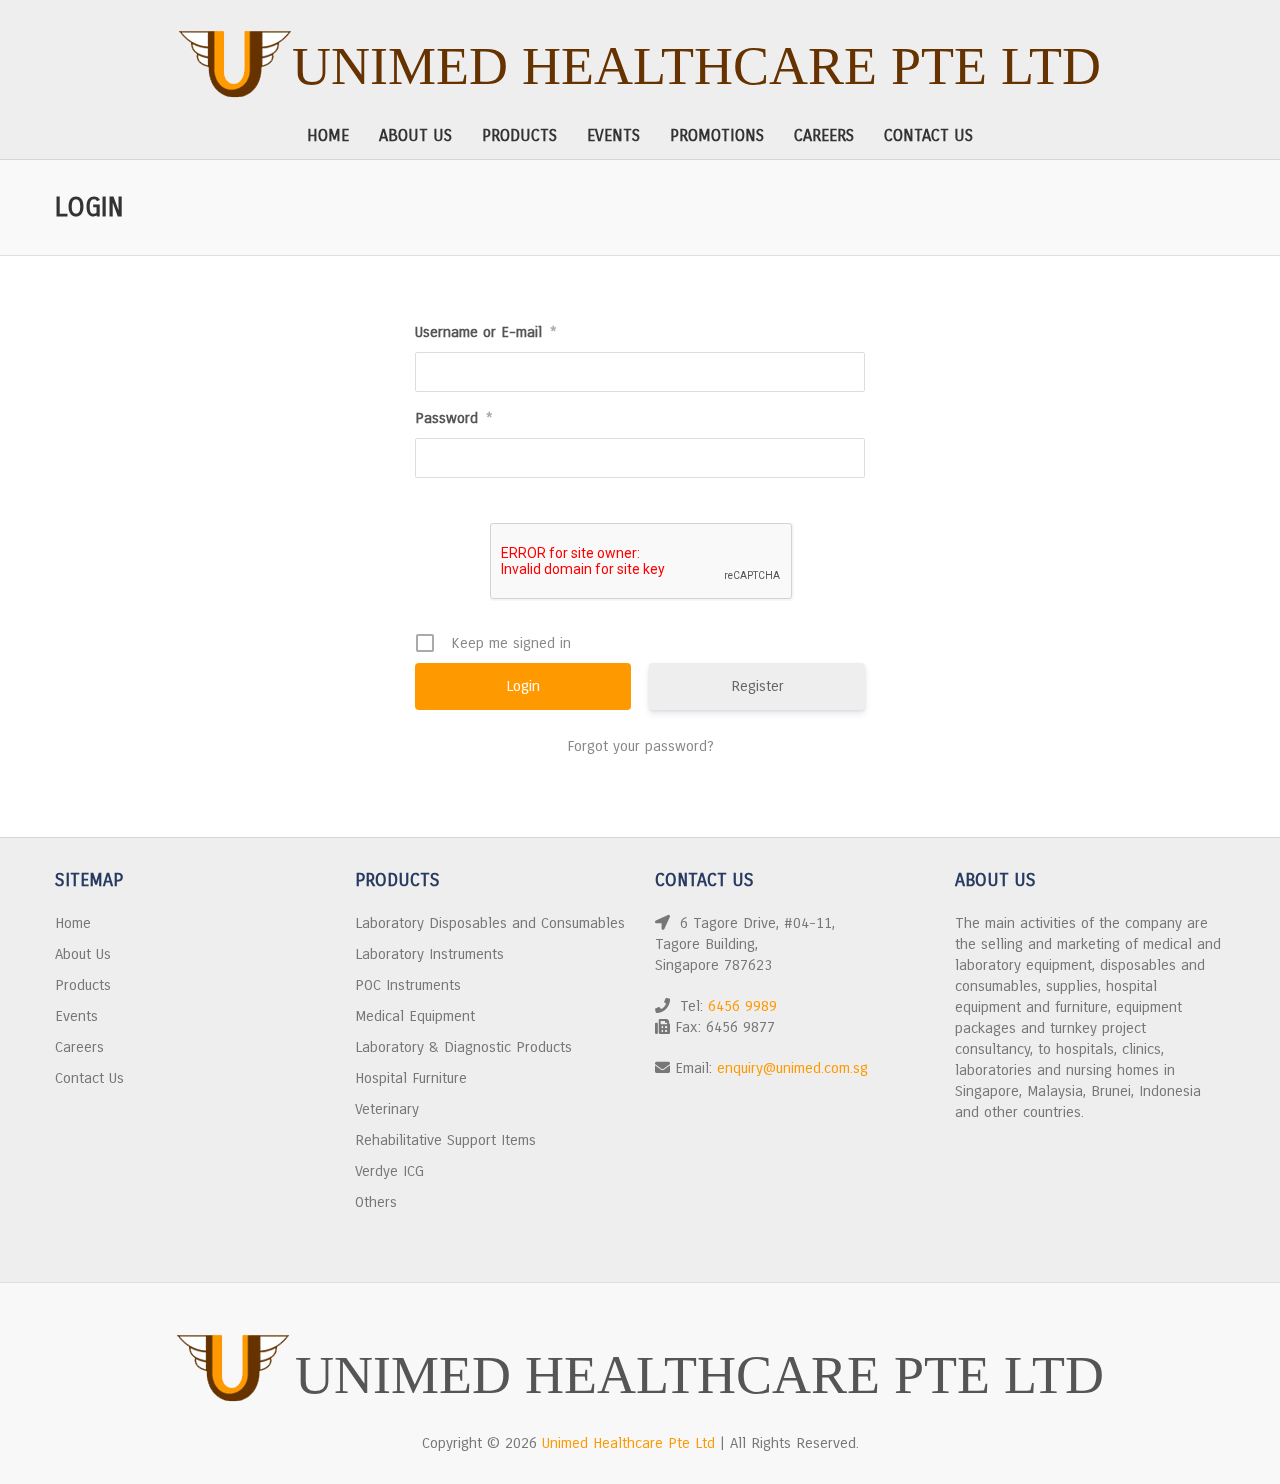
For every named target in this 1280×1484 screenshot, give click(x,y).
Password (454, 418)
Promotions (717, 135)
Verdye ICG (389, 1171)
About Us (415, 135)
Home (328, 135)
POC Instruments (408, 985)
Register (757, 686)
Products (519, 135)
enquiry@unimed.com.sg (792, 1068)
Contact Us (928, 135)
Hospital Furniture (411, 1078)
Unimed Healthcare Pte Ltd (696, 66)
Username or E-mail (486, 332)
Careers (824, 135)
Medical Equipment (415, 1016)
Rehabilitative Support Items (445, 1140)
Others (376, 1202)
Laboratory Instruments (429, 954)
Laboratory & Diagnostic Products (463, 1047)
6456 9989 (742, 1006)
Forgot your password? (640, 746)
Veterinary (387, 1109)
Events (613, 135)
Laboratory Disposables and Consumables (490, 923)
